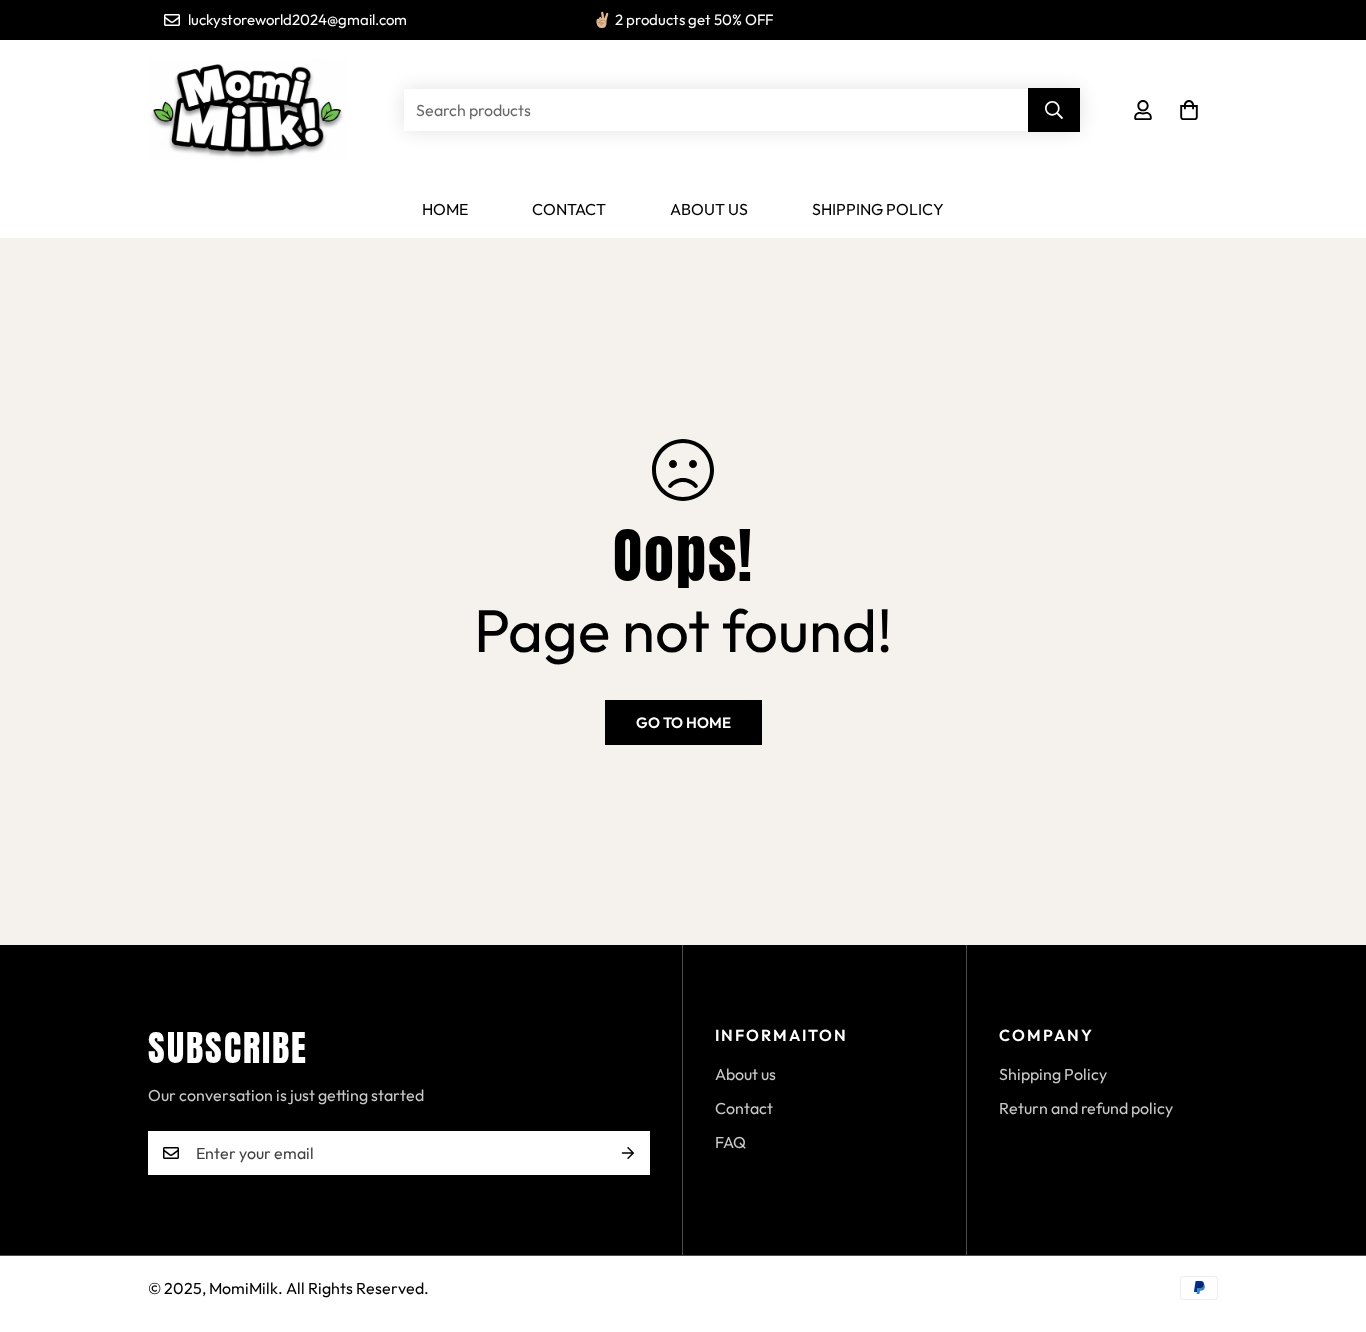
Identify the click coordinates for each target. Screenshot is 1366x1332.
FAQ (730, 1142)
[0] (1189, 110)
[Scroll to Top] (1327, 1223)
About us (709, 209)
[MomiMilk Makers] (248, 110)
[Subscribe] (628, 1153)
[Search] (1054, 110)
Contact (569, 209)
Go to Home (683, 722)
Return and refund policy (1086, 1108)
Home (445, 209)
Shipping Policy (878, 209)
